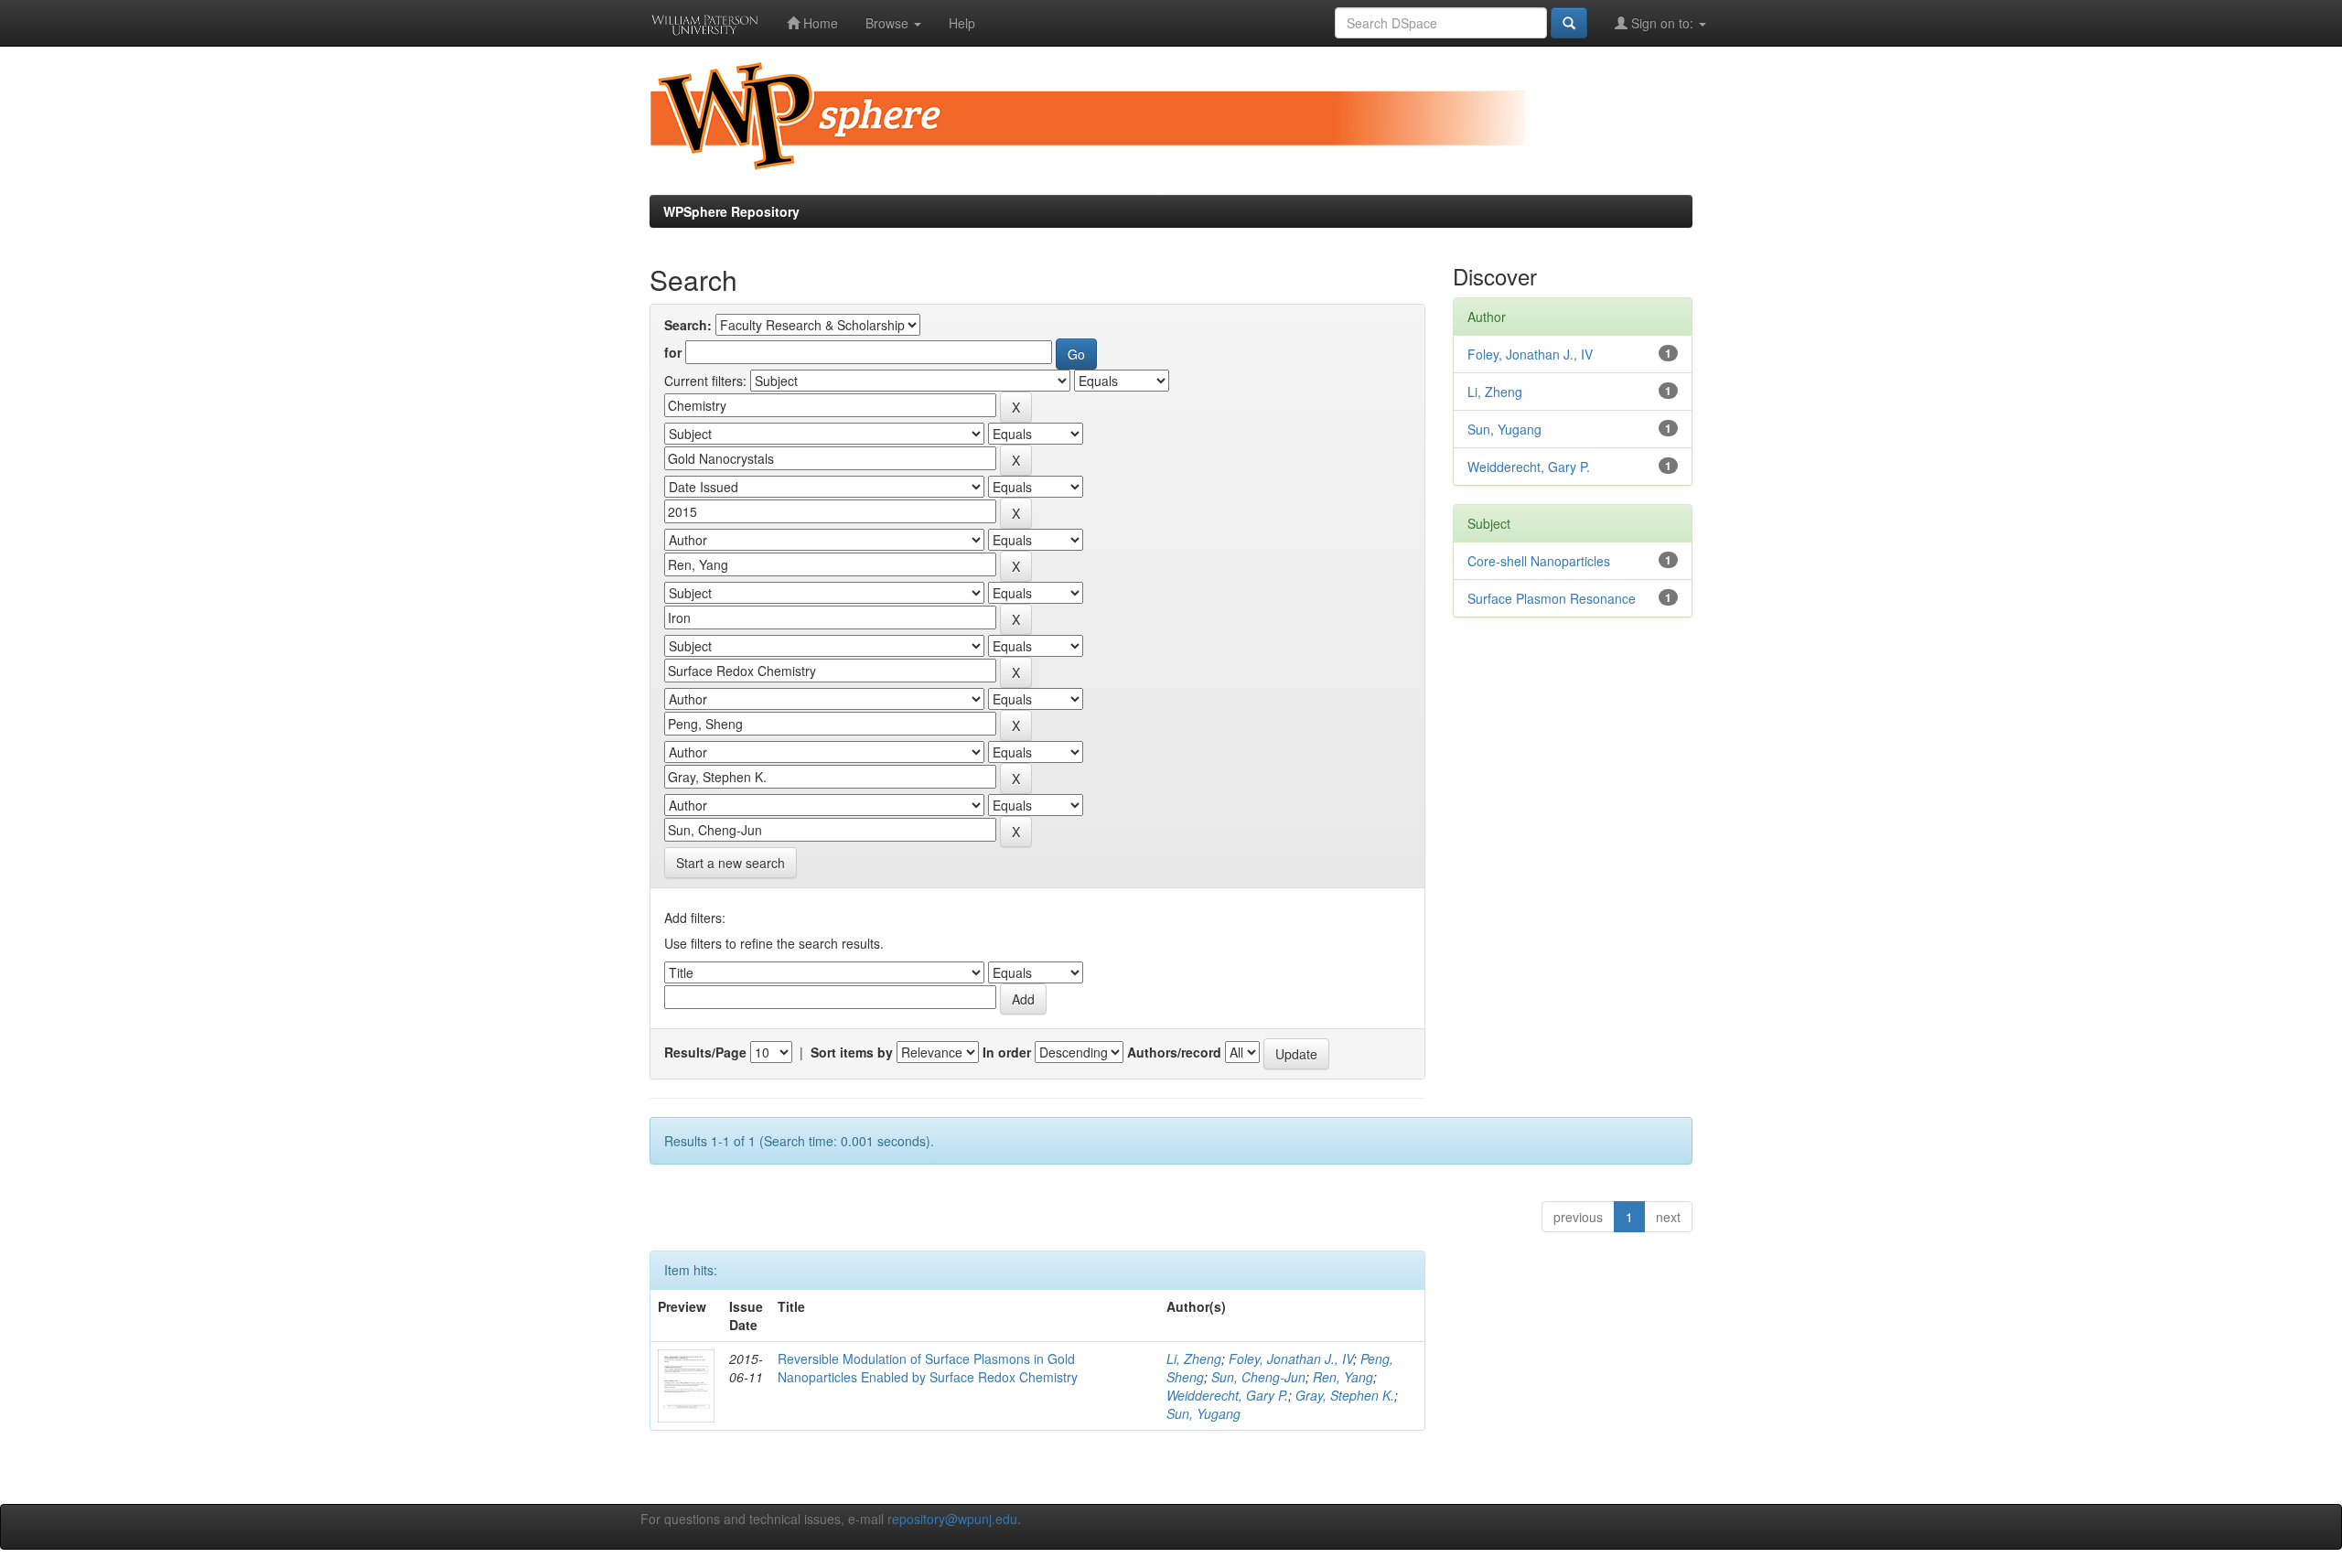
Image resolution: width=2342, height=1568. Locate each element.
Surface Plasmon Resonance (1552, 598)
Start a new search (731, 863)
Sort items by (852, 1052)
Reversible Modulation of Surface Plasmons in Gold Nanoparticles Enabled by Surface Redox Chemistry (928, 1368)
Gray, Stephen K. (1345, 1395)
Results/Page (705, 1052)
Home (819, 23)
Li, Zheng (1194, 1359)
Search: (688, 325)
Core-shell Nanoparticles (1539, 561)
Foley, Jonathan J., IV (1291, 1359)
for (673, 352)
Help (962, 23)
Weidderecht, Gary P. (1227, 1395)
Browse (889, 23)
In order (1007, 1052)
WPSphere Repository (731, 211)
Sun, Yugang (1203, 1413)
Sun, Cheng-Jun (1258, 1377)
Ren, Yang (1343, 1377)
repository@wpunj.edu (952, 1519)
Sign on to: (1662, 23)
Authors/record (1174, 1052)
